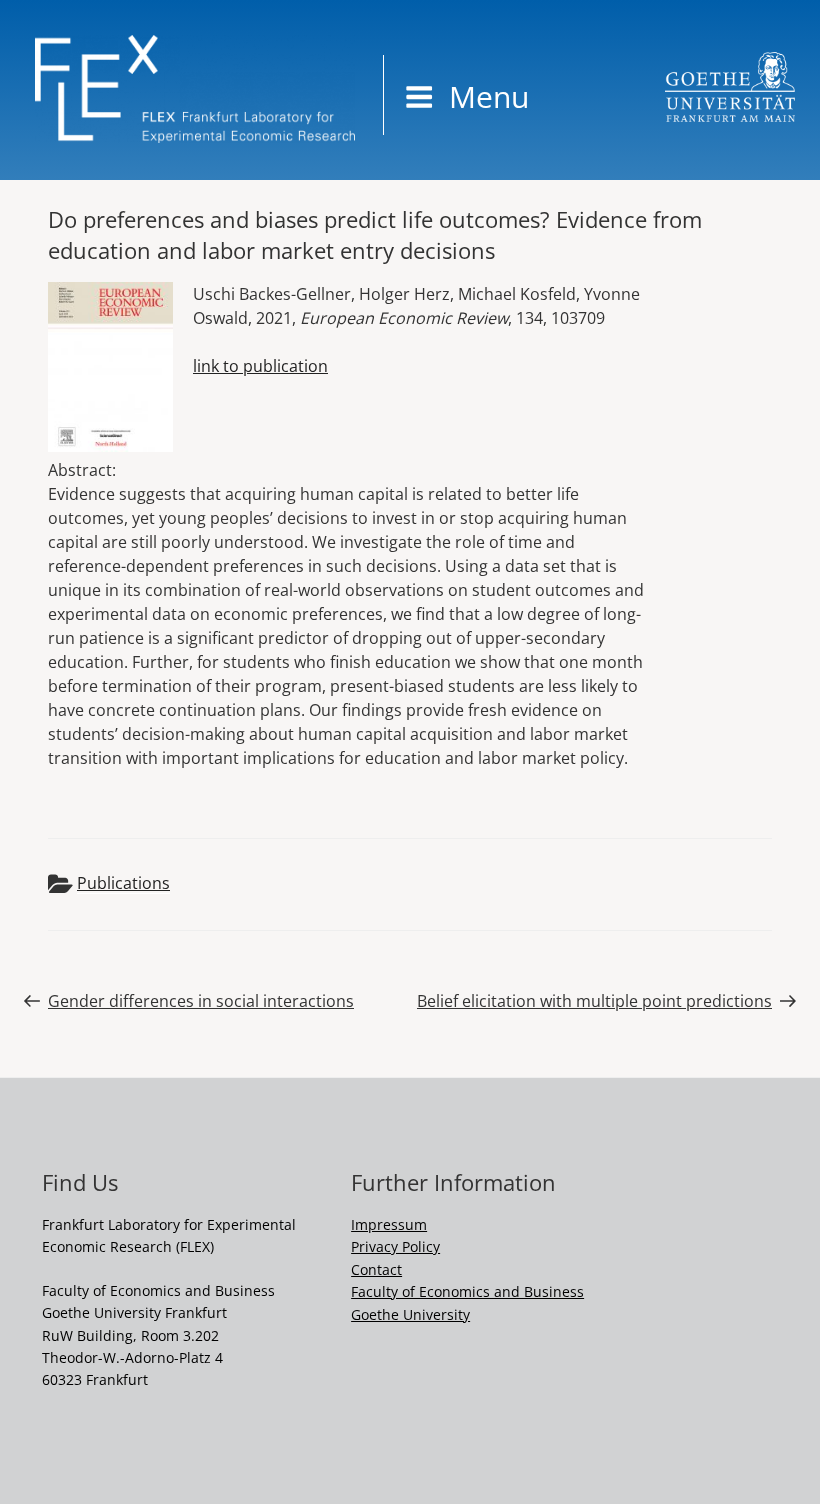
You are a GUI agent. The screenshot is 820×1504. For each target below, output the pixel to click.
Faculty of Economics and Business (467, 1291)
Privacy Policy (395, 1246)
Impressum (389, 1224)
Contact (376, 1269)
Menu (489, 96)
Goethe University (410, 1314)
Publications (123, 883)
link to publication (260, 366)
